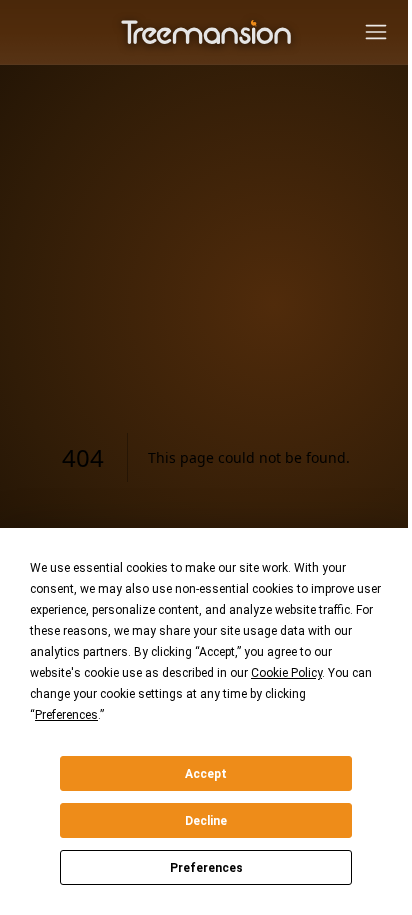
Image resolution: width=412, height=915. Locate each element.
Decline (206, 821)
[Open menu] (376, 32)
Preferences (206, 868)
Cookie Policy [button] (286, 673)
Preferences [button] (66, 715)
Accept (206, 774)
